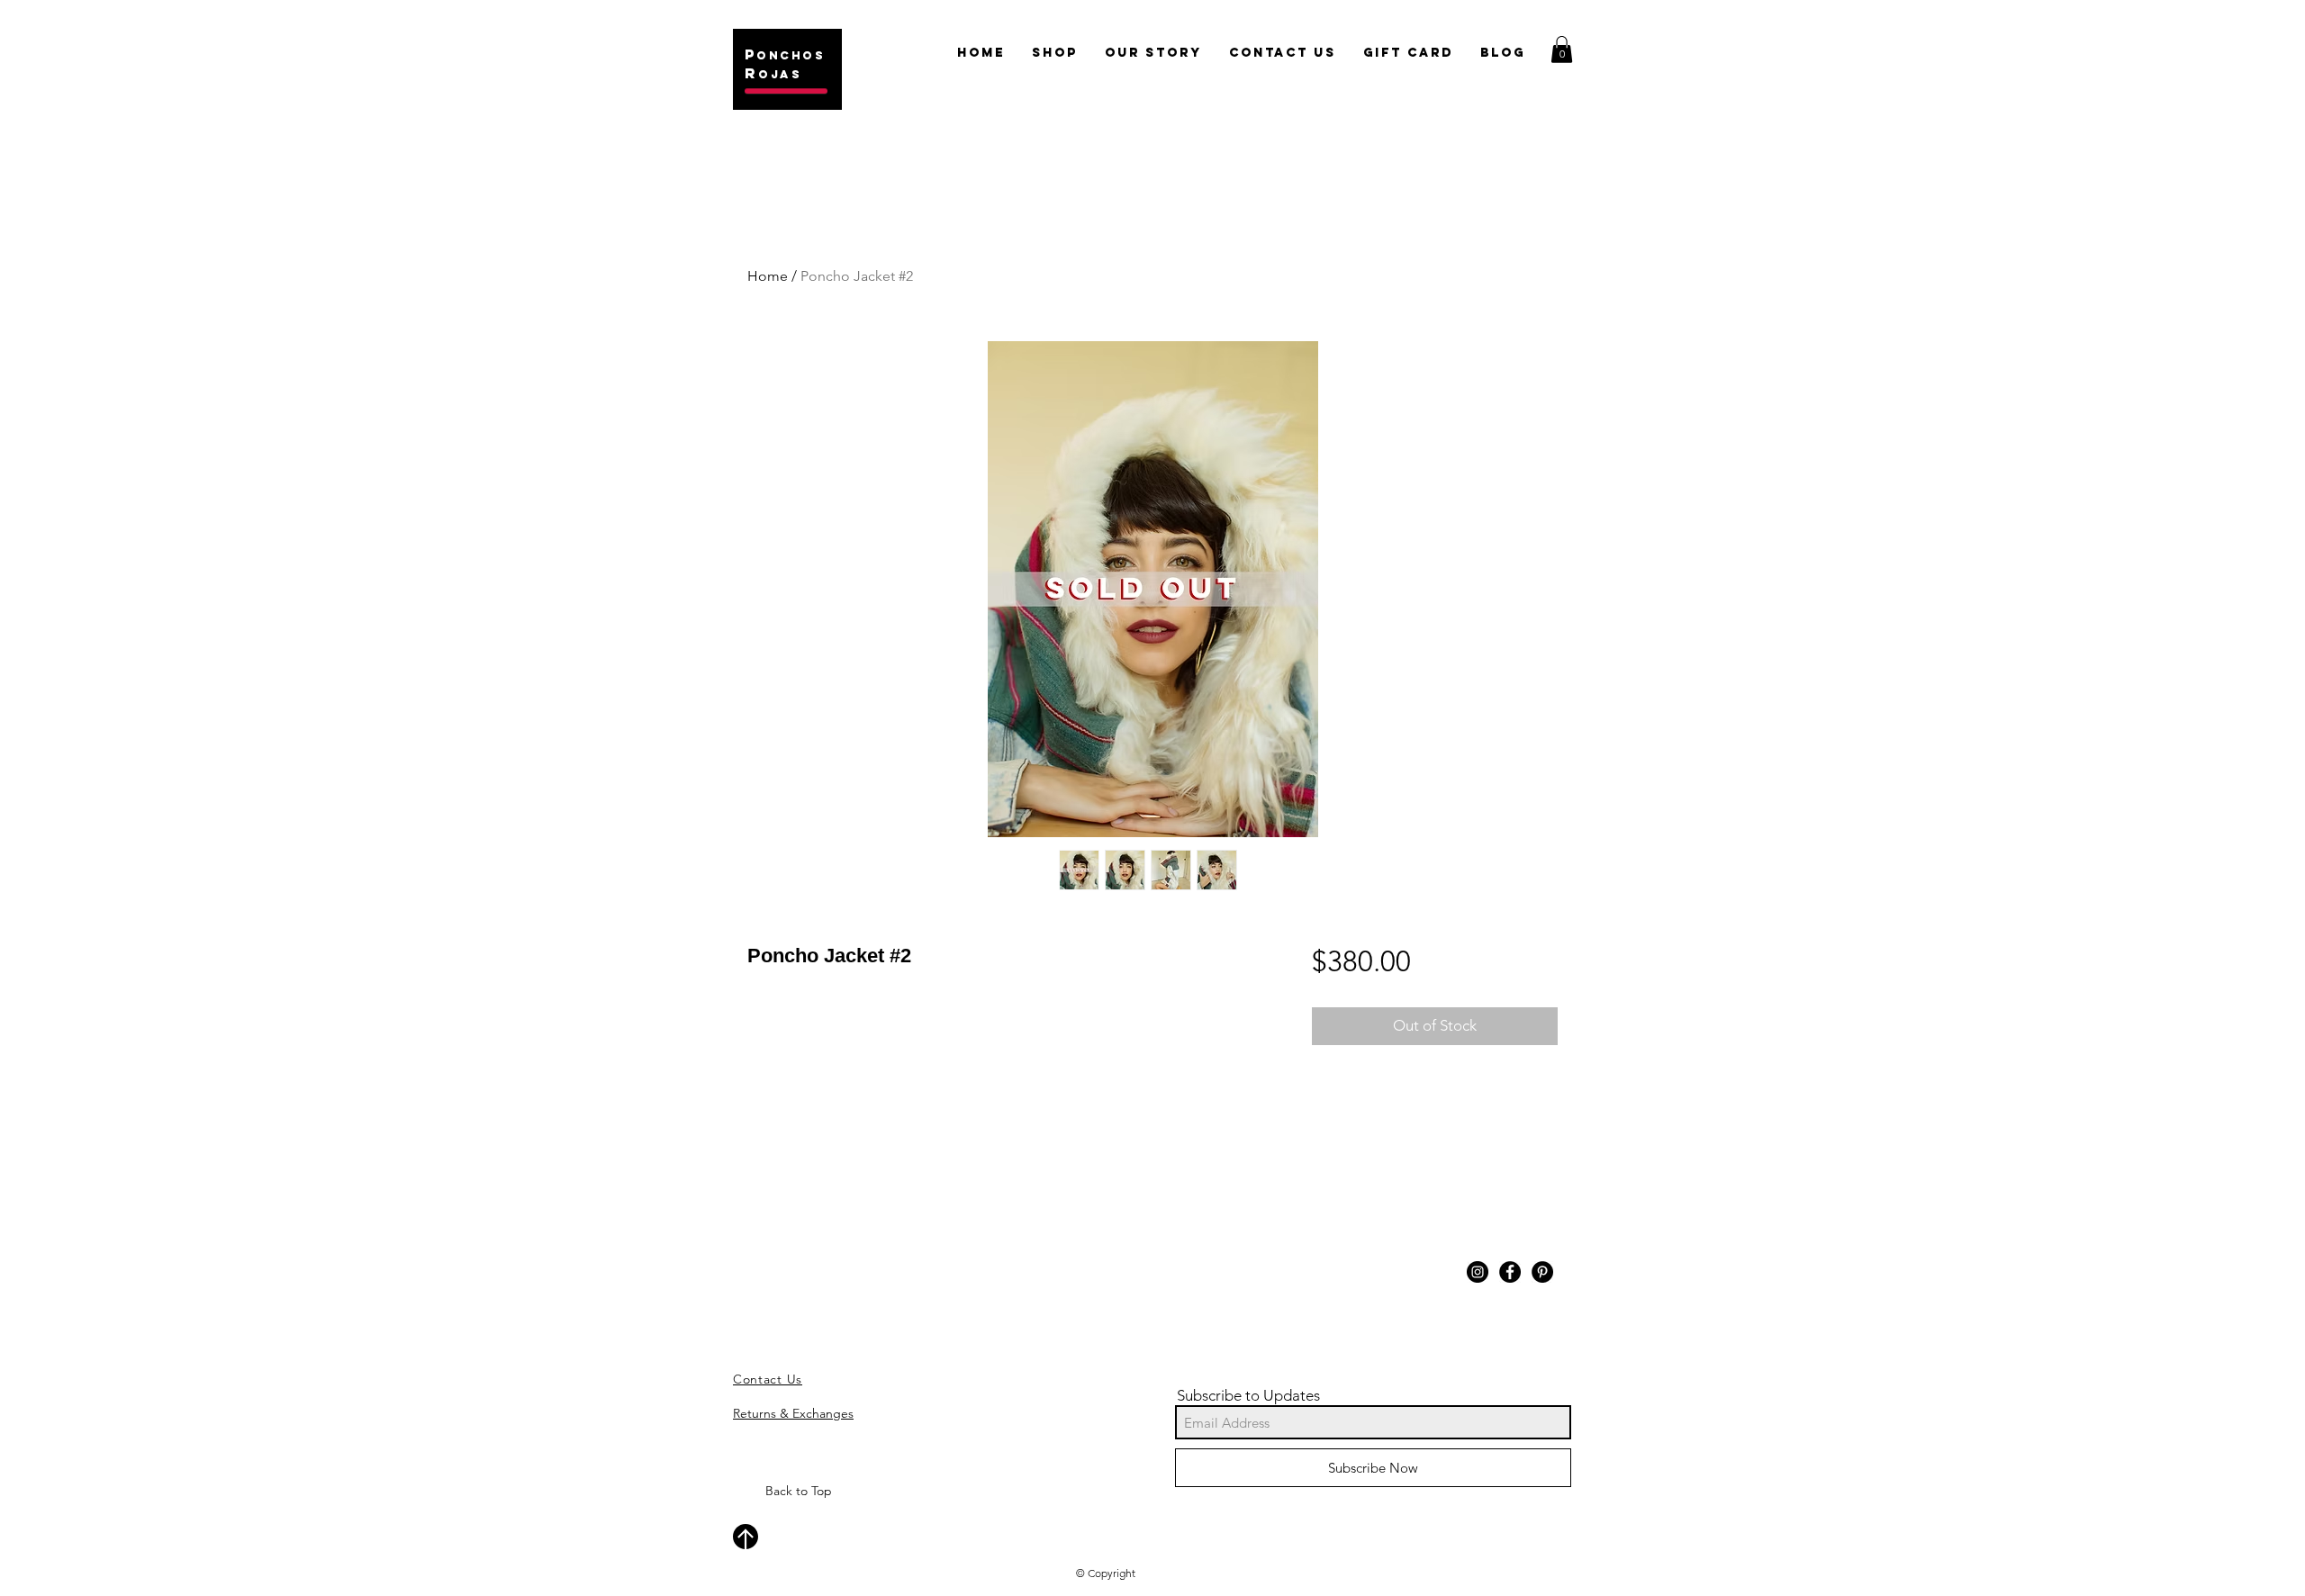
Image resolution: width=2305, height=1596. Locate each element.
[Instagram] (1478, 1272)
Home (768, 276)
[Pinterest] (1542, 1272)
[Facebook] (1510, 1272)
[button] (1562, 50)
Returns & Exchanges (793, 1413)
